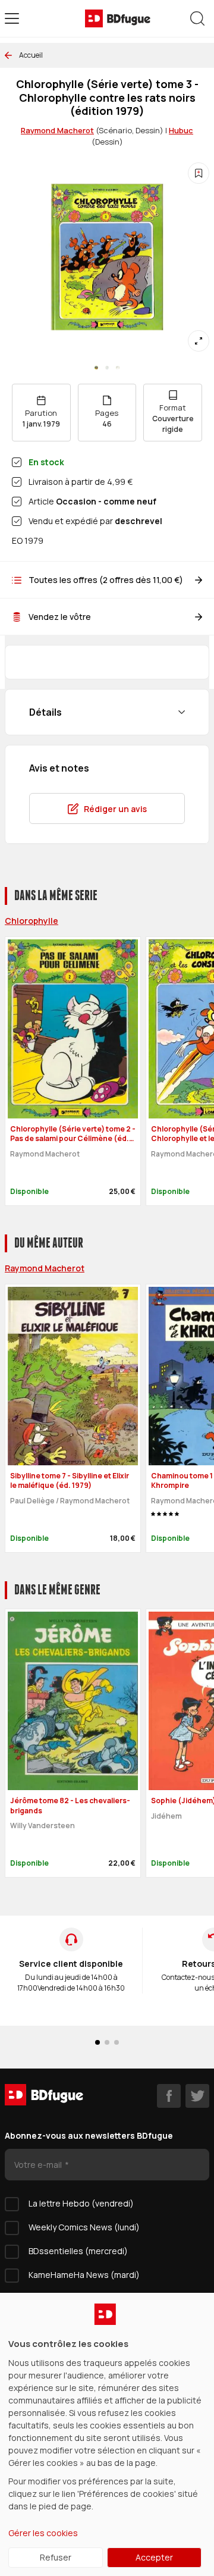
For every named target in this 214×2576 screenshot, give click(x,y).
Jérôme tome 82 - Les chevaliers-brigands (70, 1806)
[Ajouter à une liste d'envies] (199, 173)
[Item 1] (107, 368)
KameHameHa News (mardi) (84, 2275)
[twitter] (197, 2096)
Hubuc (181, 130)
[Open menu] (12, 18)
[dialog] (107, 2434)
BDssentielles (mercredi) (78, 2251)
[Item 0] (96, 368)
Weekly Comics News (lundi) (84, 2227)
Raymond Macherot (57, 130)
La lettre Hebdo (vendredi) (81, 2203)
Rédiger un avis (115, 809)
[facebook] (169, 2096)
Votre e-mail (39, 2165)
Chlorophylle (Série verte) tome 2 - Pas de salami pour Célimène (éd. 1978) (73, 1139)
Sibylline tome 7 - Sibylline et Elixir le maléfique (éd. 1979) (70, 1481)
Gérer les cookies (43, 2533)
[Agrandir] (199, 341)
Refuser (56, 2557)
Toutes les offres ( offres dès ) (106, 580)
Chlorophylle (32, 921)
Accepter (154, 2557)
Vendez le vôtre (60, 617)
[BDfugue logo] (118, 18)
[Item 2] (118, 368)
